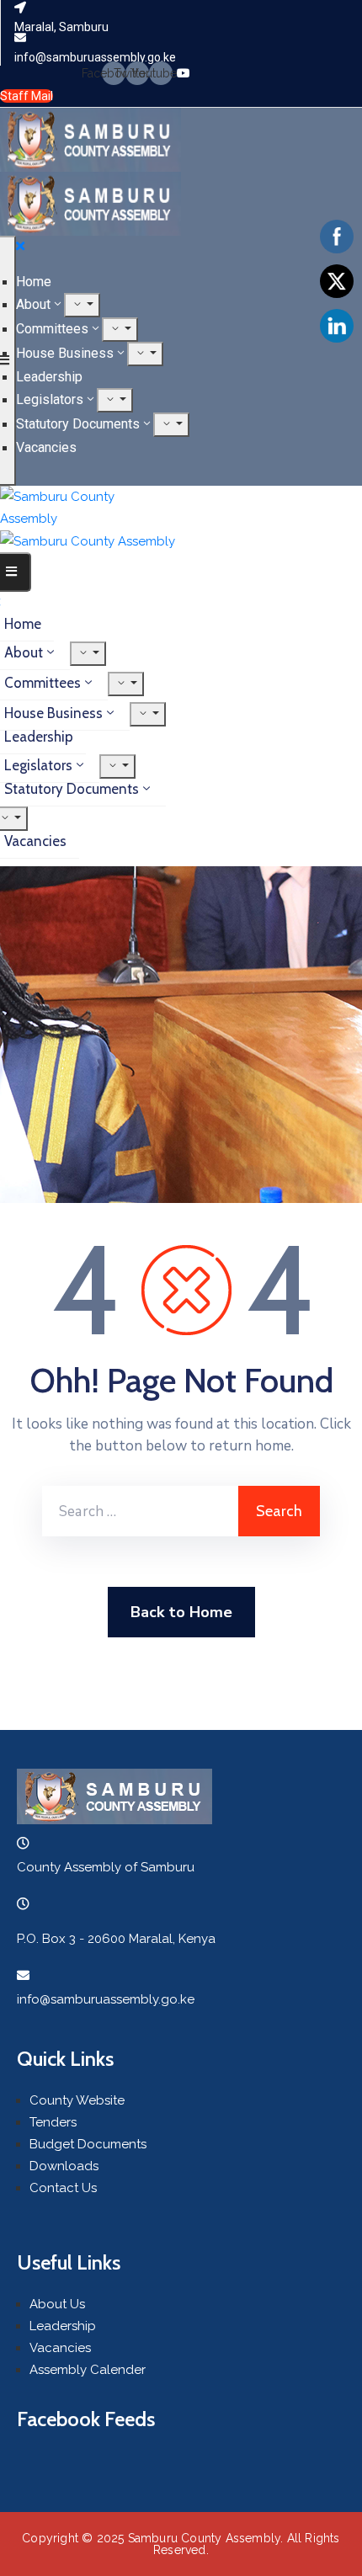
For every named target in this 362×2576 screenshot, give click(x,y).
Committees (52, 329)
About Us (57, 2304)
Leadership (49, 377)
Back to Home (181, 1612)
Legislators (50, 399)
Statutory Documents (78, 424)
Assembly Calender (88, 2370)
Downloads (64, 2166)
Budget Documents (88, 2144)
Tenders (53, 2122)
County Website (77, 2100)
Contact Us (63, 2188)
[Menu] (82, 305)
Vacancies (46, 447)
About (33, 304)
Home (34, 282)
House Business (65, 353)
